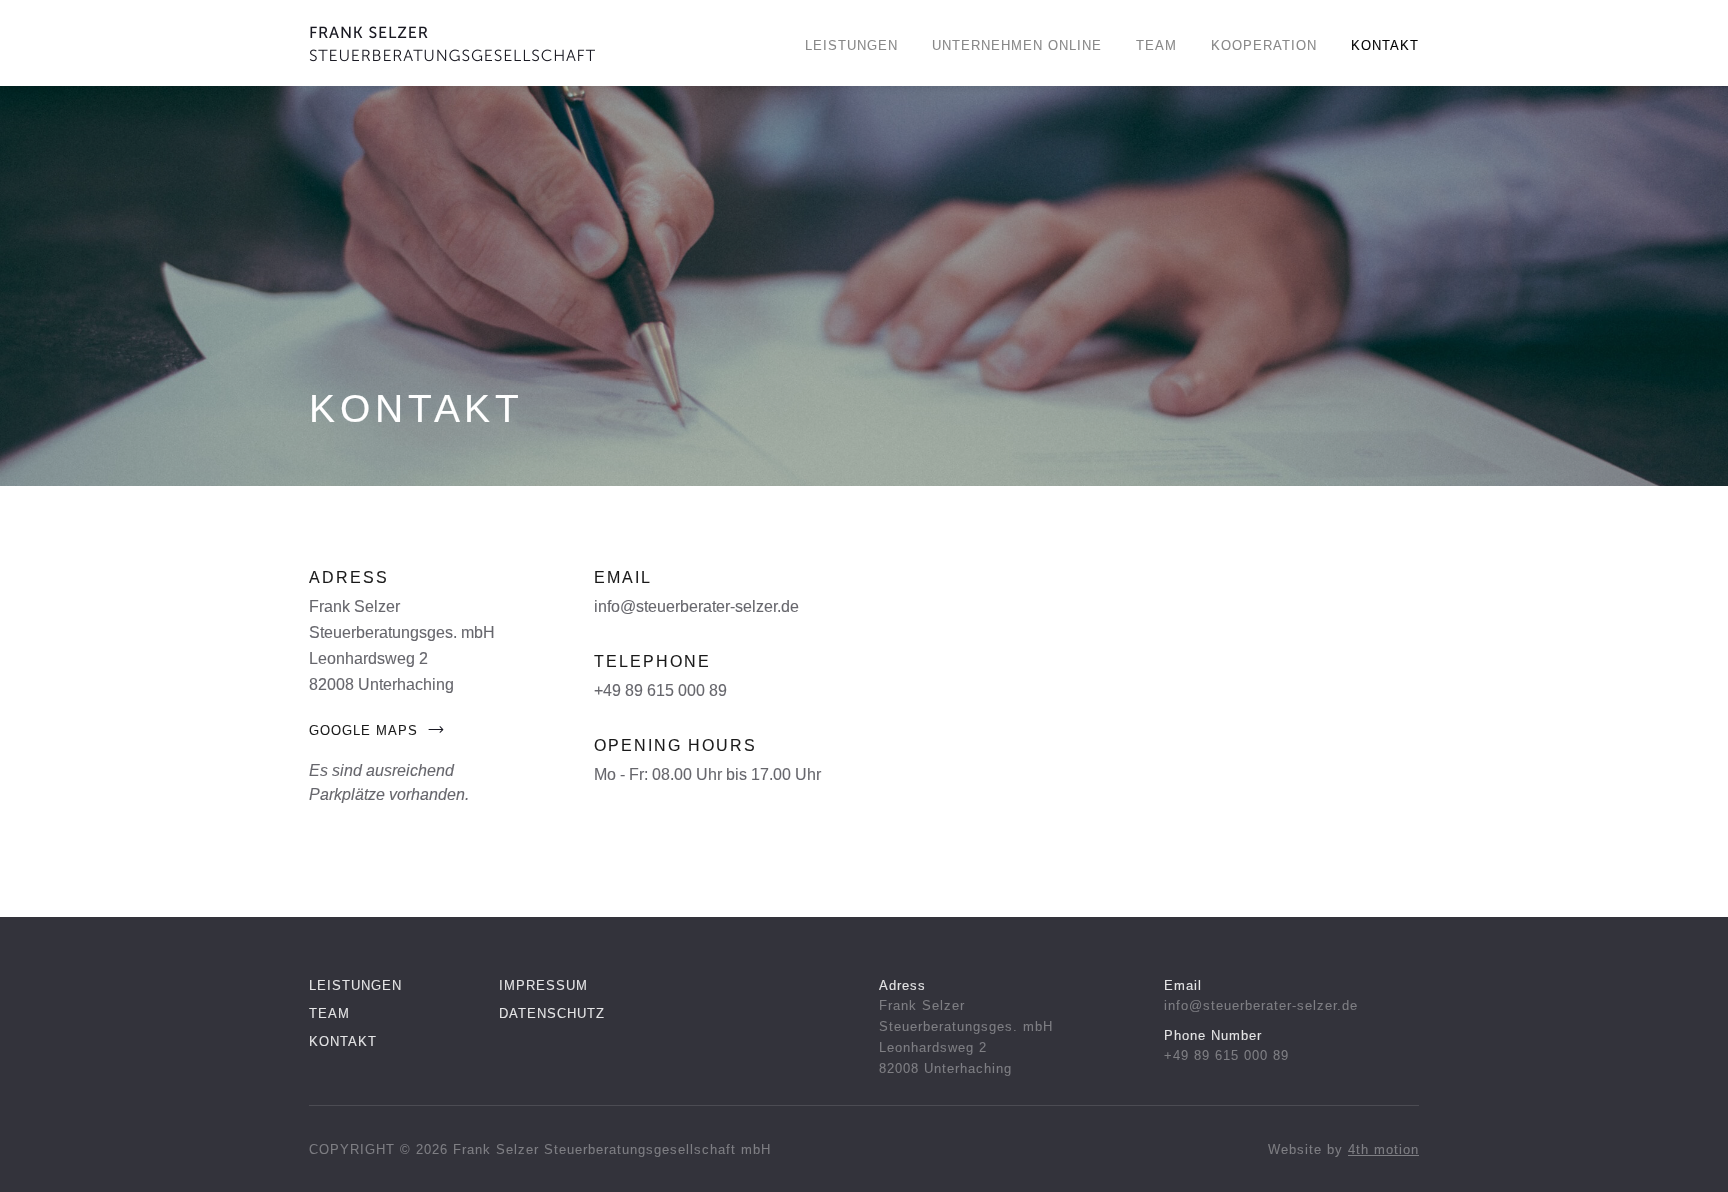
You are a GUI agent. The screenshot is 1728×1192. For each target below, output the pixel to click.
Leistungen (851, 45)
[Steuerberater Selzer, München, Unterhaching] (452, 43)
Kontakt (1385, 45)
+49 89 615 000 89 (1226, 1055)
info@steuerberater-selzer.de (1261, 1005)
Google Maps (363, 730)
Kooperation (1264, 45)
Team (1156, 45)
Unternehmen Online (1017, 45)
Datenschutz (552, 1013)
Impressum (543, 985)
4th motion (1383, 1149)
